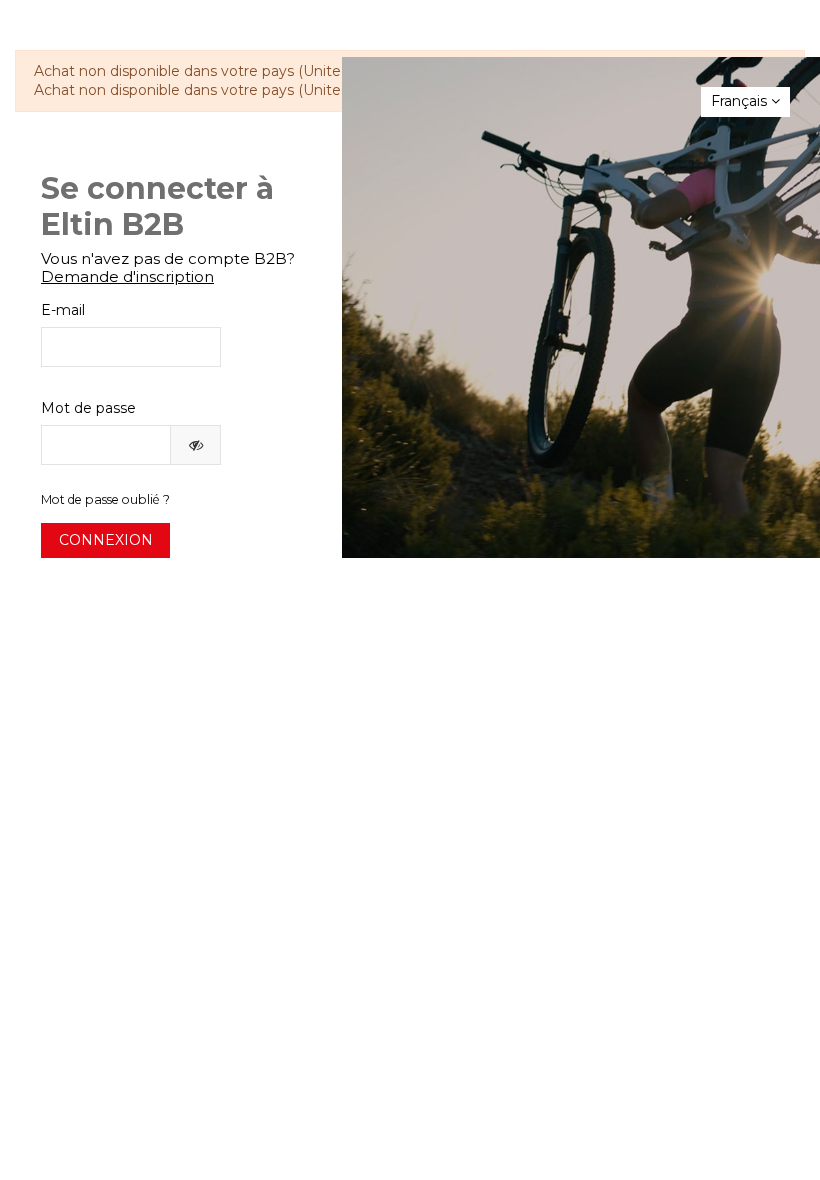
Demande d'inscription (127, 276)
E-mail (63, 310)
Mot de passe (88, 408)
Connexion (106, 540)
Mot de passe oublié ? (105, 499)
